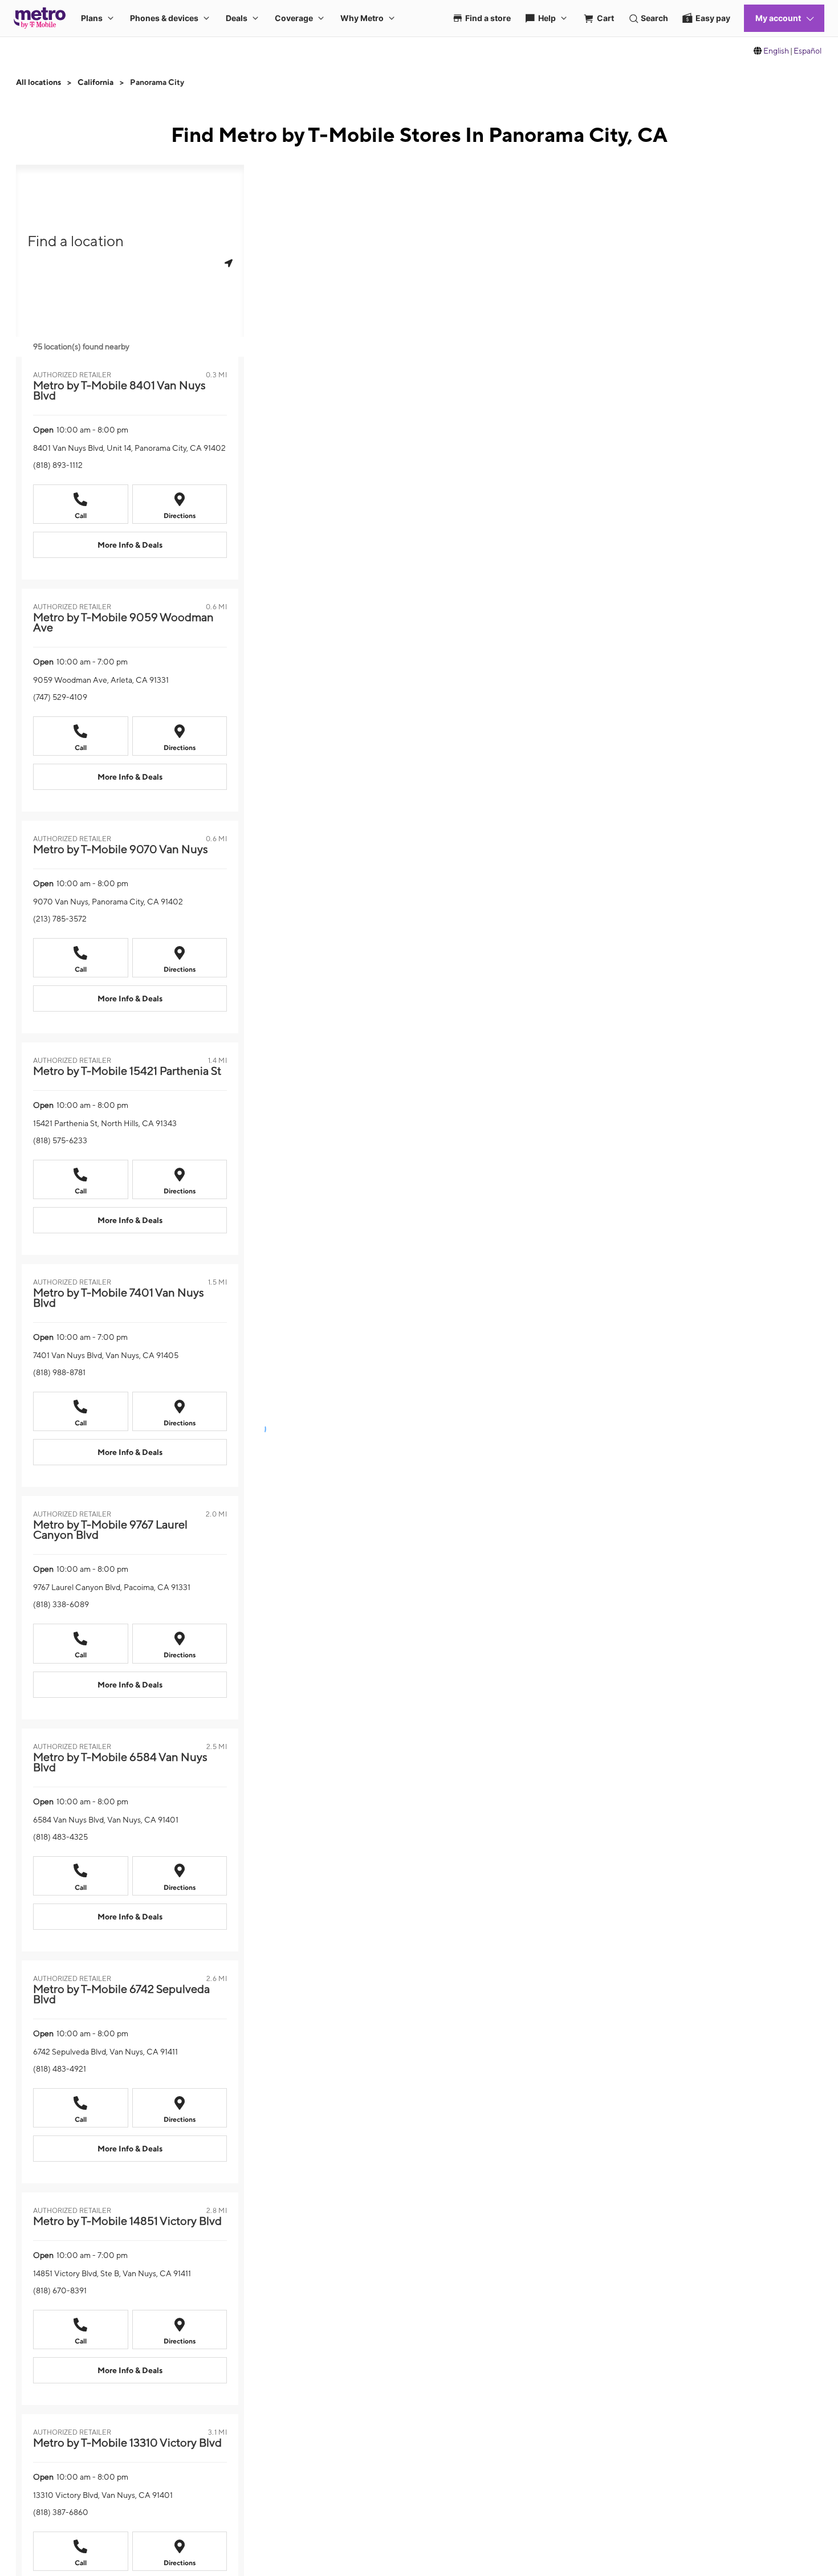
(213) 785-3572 (60, 919)
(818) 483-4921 (60, 2069)
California (95, 82)
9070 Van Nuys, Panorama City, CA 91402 (108, 902)
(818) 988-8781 (59, 1372)
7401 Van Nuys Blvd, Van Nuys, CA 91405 (106, 1355)
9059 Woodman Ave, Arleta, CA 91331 (101, 680)
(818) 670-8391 (60, 2290)
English (776, 51)
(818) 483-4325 (60, 1837)
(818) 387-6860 (61, 2512)
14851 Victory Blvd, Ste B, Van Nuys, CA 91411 (112, 2273)
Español (808, 51)
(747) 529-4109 (60, 697)
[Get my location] (229, 263)
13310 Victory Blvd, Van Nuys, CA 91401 (103, 2495)
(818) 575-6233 (60, 1140)
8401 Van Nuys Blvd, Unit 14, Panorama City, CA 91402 (129, 448)
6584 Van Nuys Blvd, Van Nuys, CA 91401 (106, 1820)
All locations (38, 82)
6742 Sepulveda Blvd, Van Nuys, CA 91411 (105, 2052)
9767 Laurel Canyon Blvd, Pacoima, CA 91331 (112, 1587)
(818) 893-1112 (58, 465)
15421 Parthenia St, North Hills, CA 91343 (105, 1123)
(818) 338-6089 (61, 1604)
